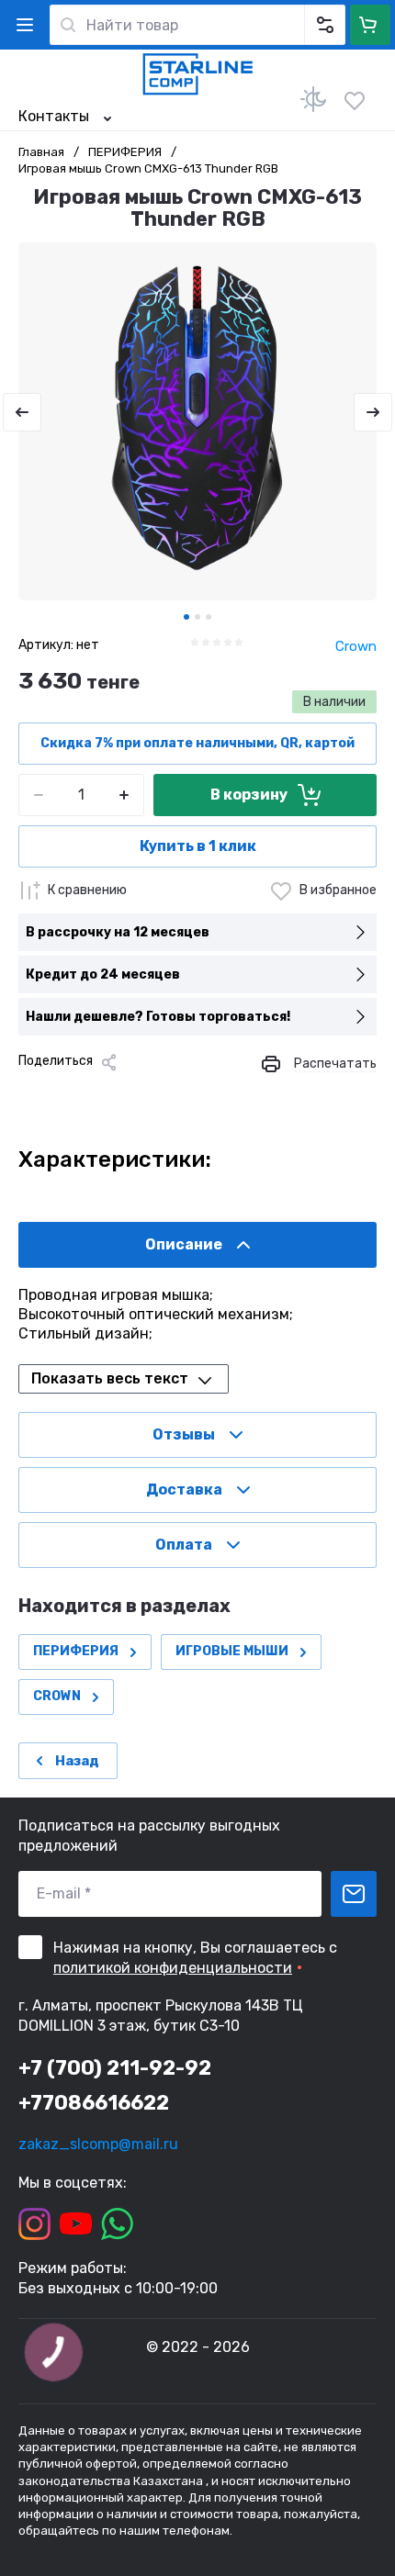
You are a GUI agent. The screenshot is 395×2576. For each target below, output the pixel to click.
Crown (356, 646)
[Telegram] (119, 1093)
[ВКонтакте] (61, 1093)
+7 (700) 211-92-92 (115, 2068)
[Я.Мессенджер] (31, 1093)
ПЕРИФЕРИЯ (125, 152)
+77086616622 (94, 2103)
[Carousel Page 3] (209, 617)
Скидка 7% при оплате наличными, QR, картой (197, 743)
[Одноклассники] (90, 1093)
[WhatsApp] (178, 1093)
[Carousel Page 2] (197, 617)
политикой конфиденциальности (173, 1968)
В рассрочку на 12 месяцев (118, 932)
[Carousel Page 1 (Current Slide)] (186, 617)
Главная (41, 152)
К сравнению (87, 890)
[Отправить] (354, 1894)
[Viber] (149, 1093)
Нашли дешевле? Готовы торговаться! (158, 1017)
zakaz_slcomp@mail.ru (98, 2144)
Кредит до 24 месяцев (103, 974)
